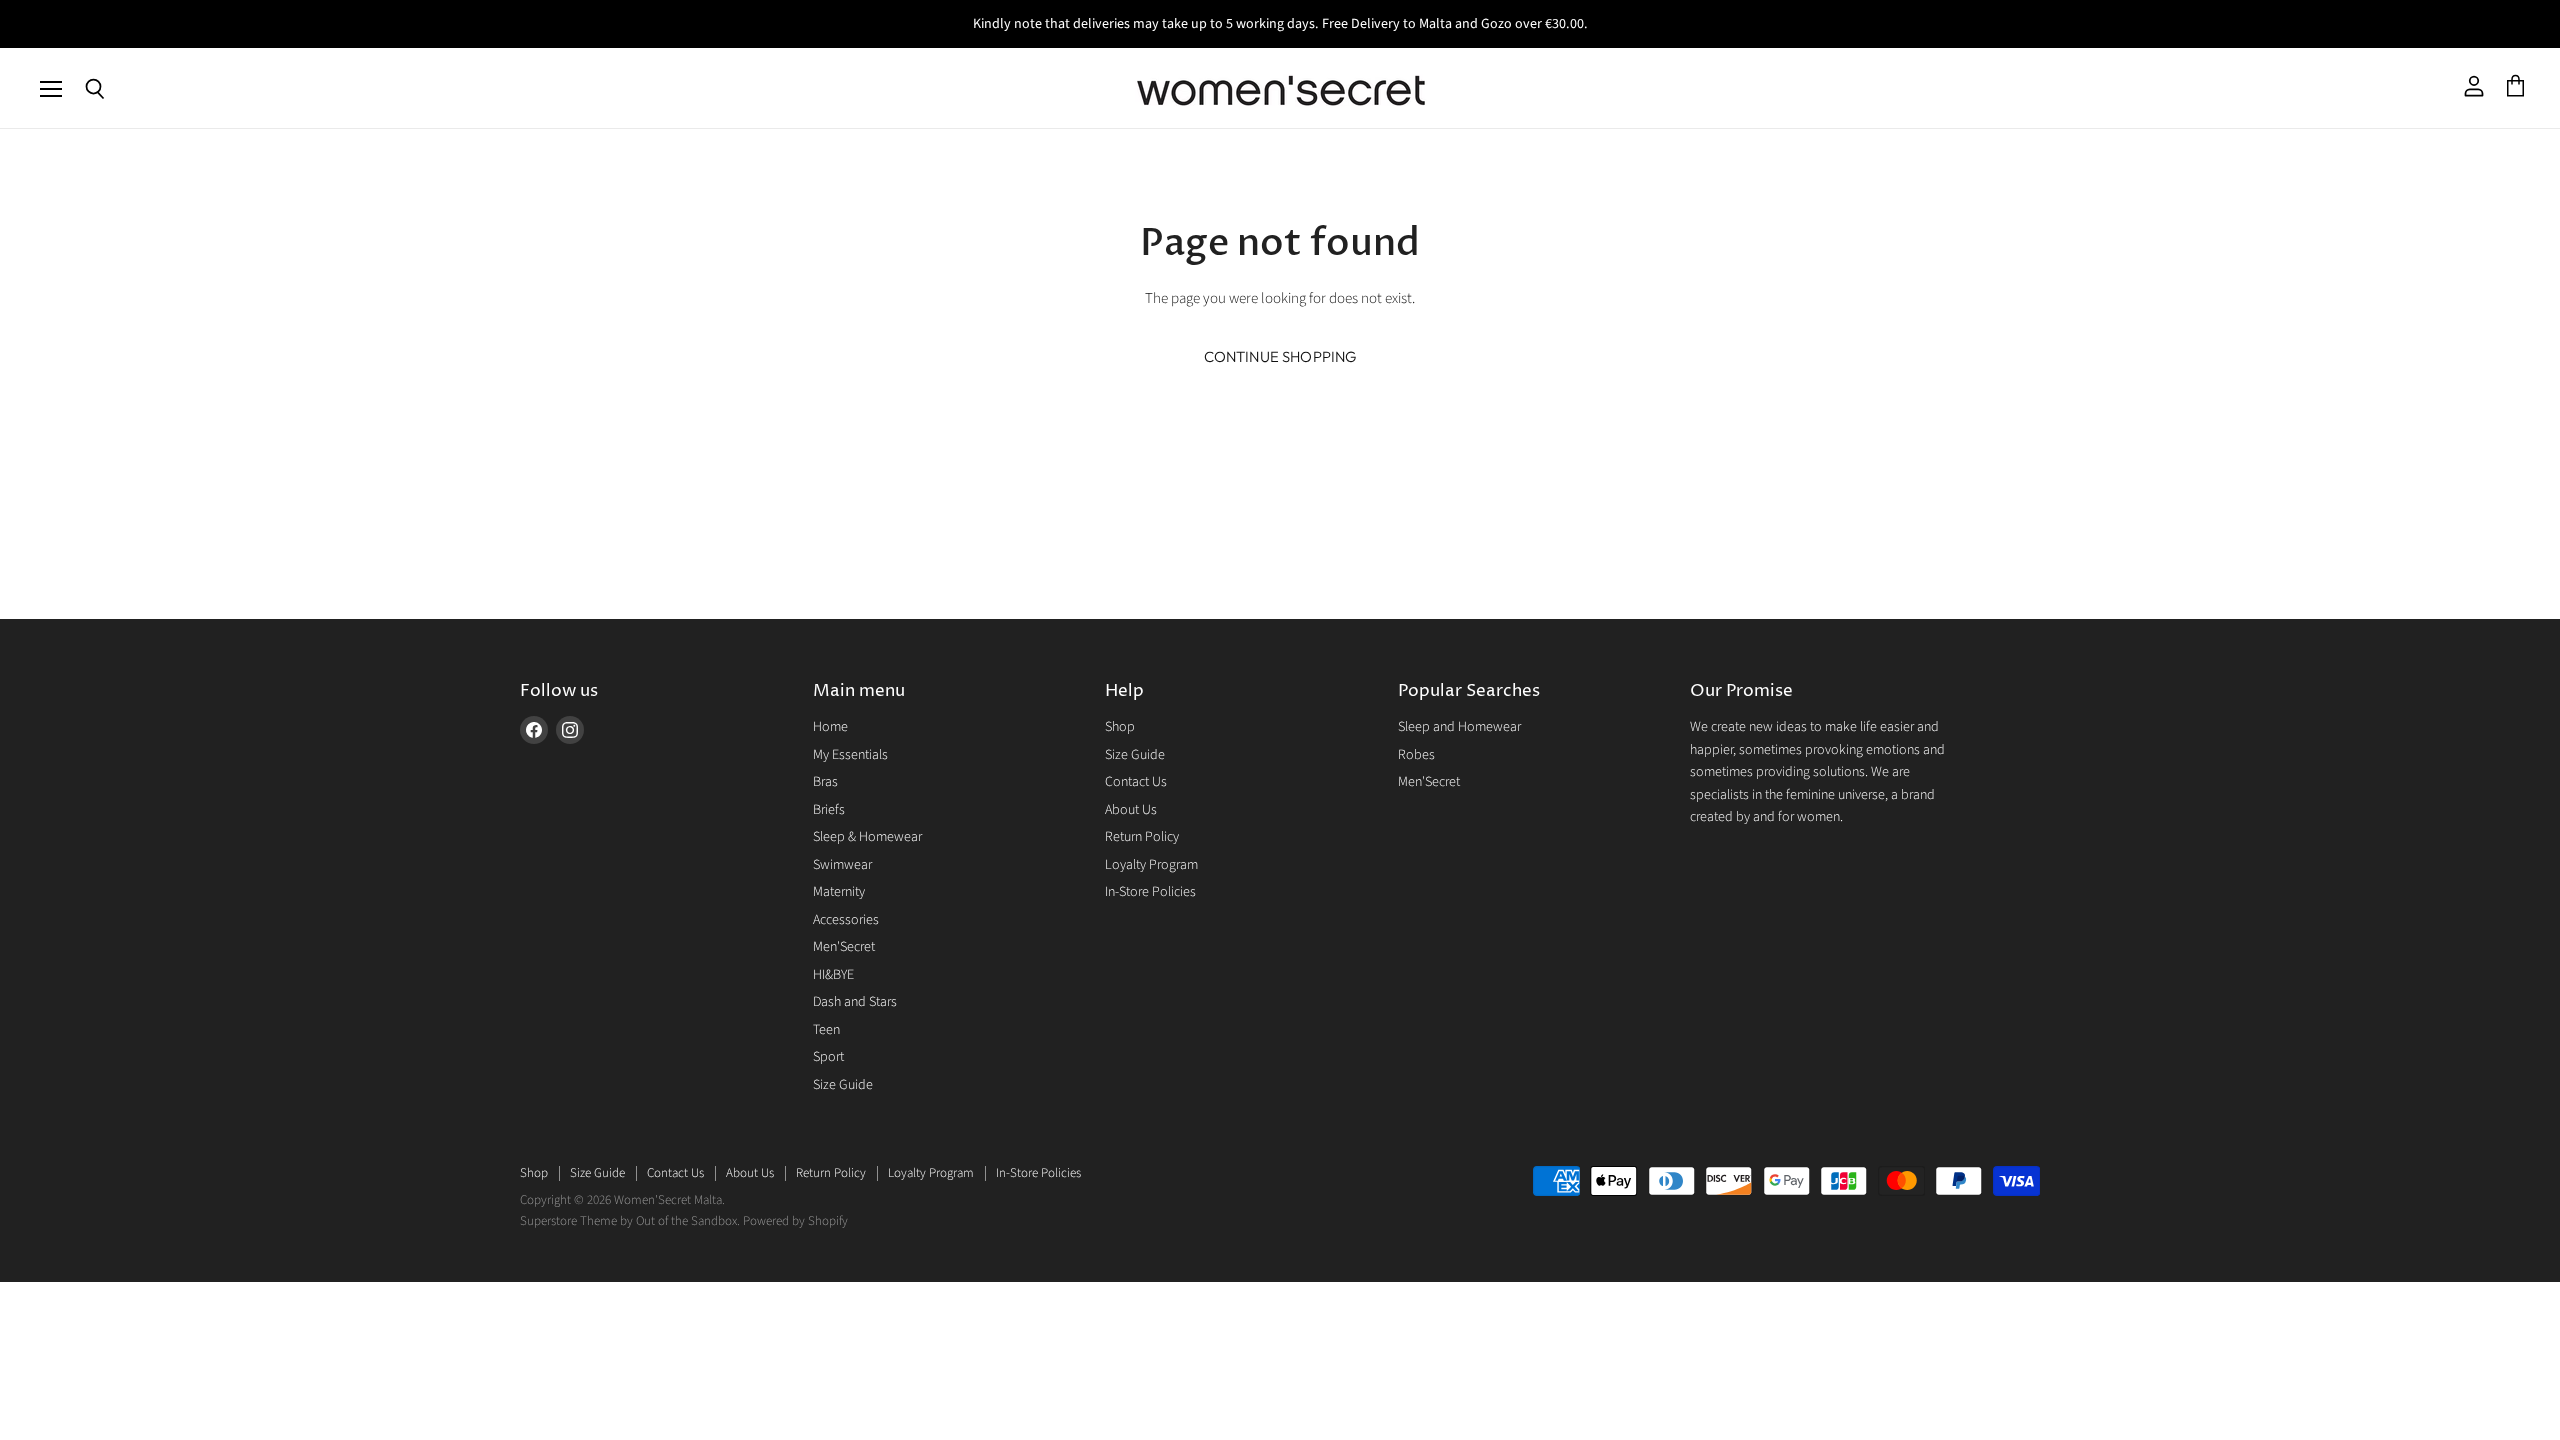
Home (830, 727)
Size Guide (843, 1085)
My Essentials (850, 755)
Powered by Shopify (795, 1221)
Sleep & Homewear (867, 837)
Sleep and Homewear (1459, 727)
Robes (1416, 755)
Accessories (846, 920)
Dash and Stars (855, 1002)
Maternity (839, 892)
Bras (825, 782)
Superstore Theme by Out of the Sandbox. (630, 1221)
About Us (1131, 810)
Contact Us (1136, 782)
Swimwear (842, 865)
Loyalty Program (1151, 865)
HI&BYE (833, 975)
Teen (826, 1030)
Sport (828, 1057)
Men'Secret (844, 947)
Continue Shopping (1280, 356)
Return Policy (1142, 837)
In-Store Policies (1150, 892)
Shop (1120, 727)
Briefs (829, 810)
